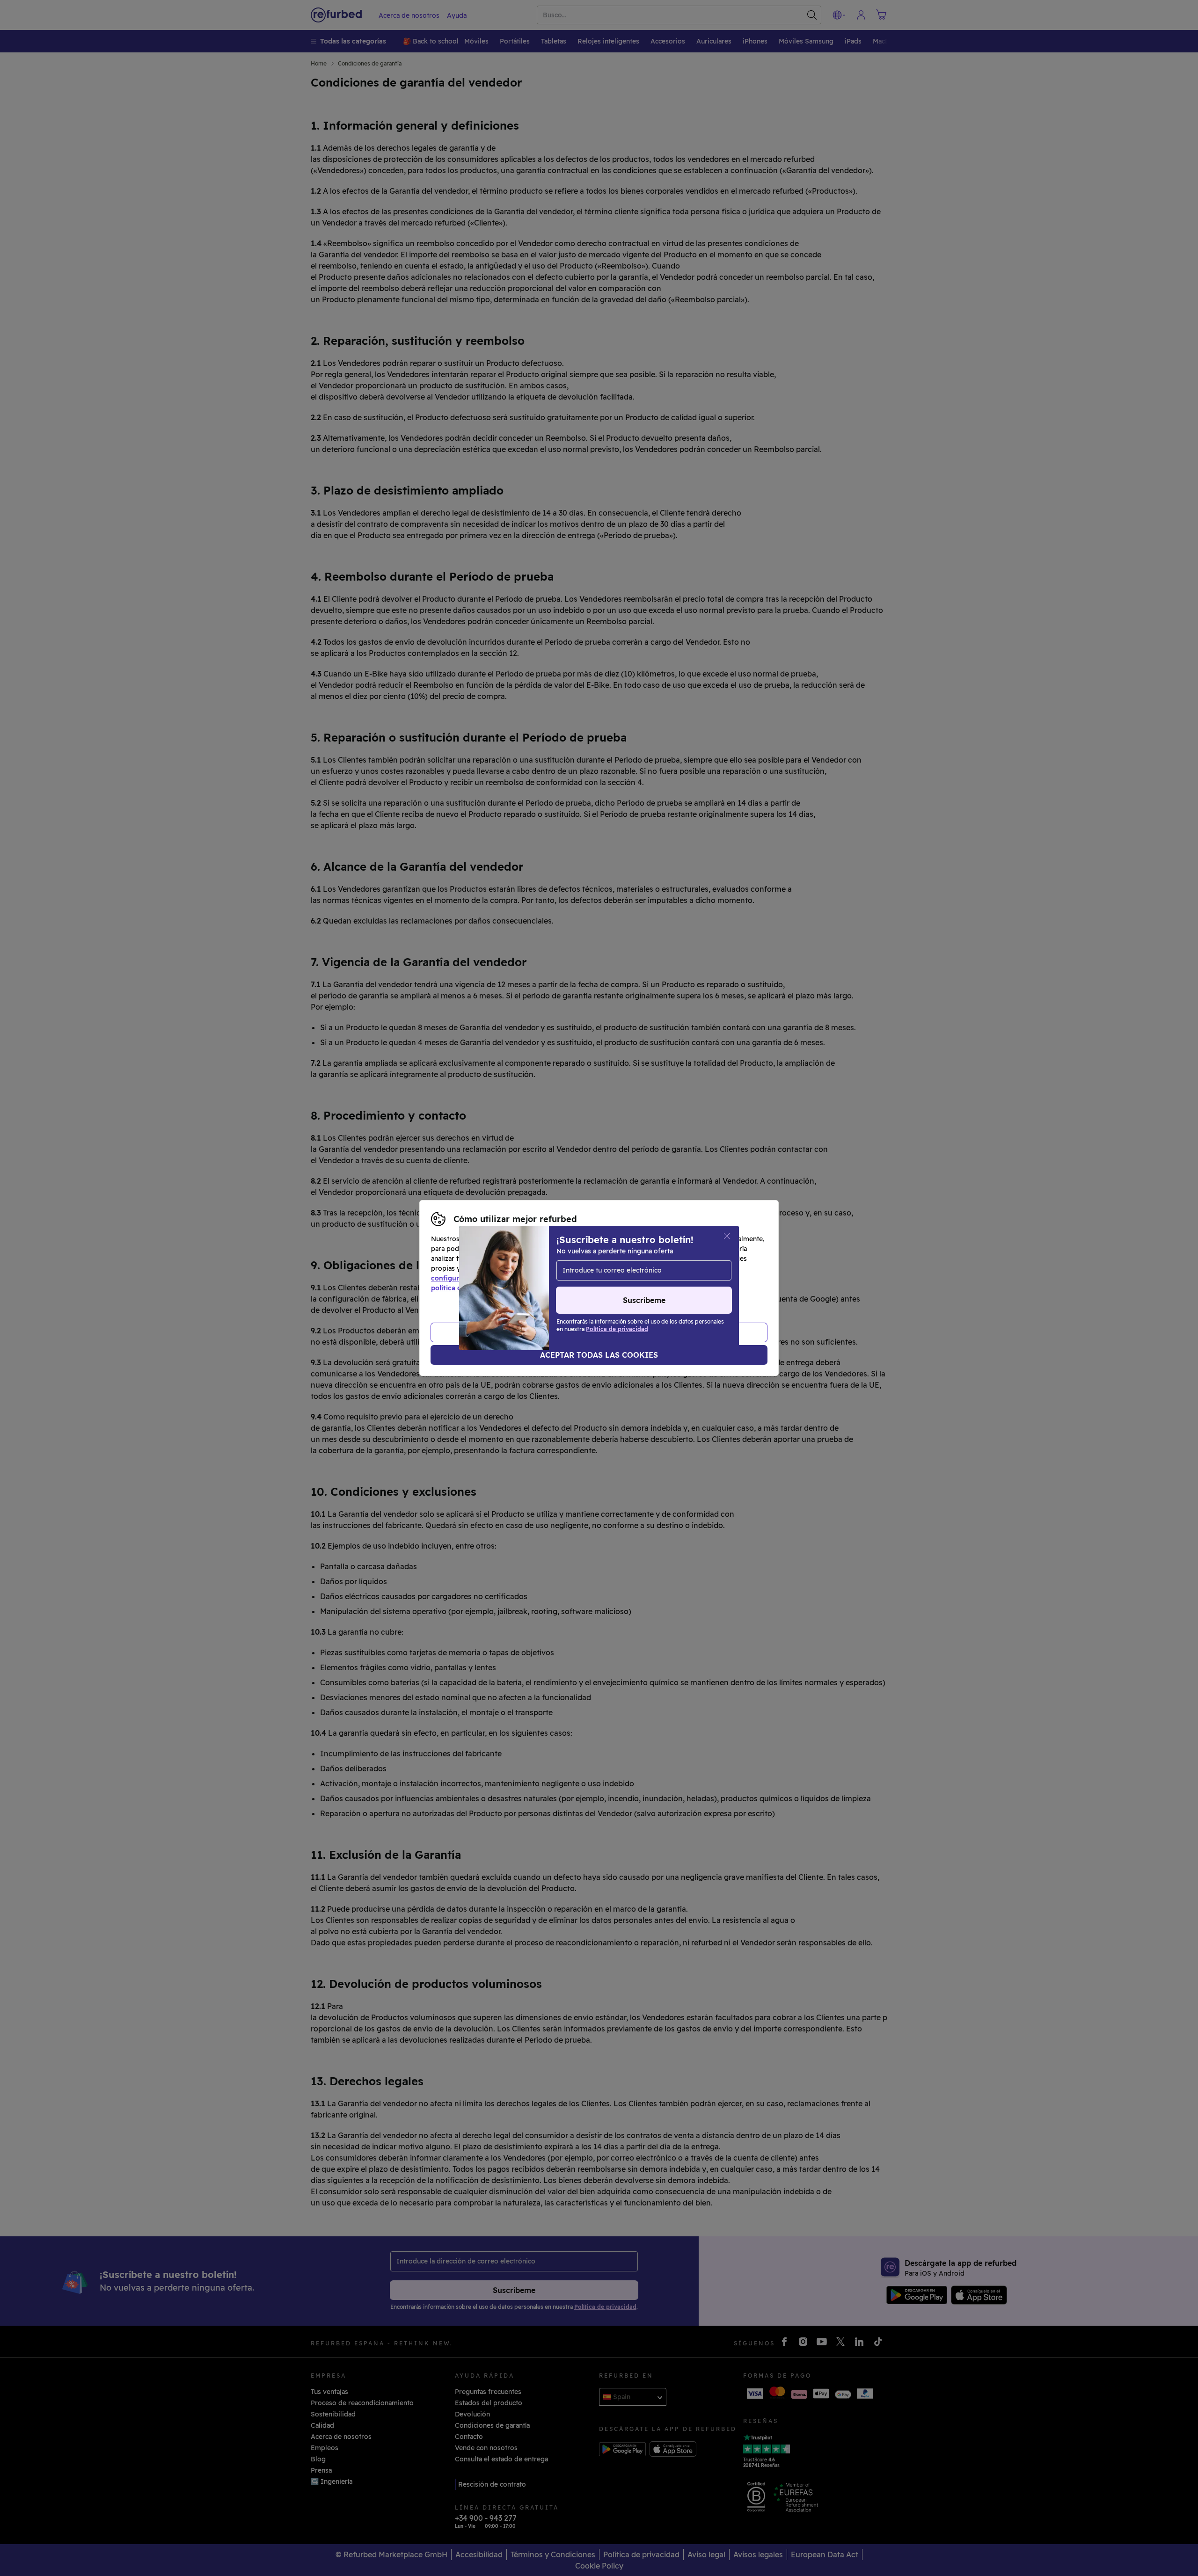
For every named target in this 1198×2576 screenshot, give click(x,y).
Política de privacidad (673, 1278)
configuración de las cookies (478, 1278)
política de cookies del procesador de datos (502, 1288)
